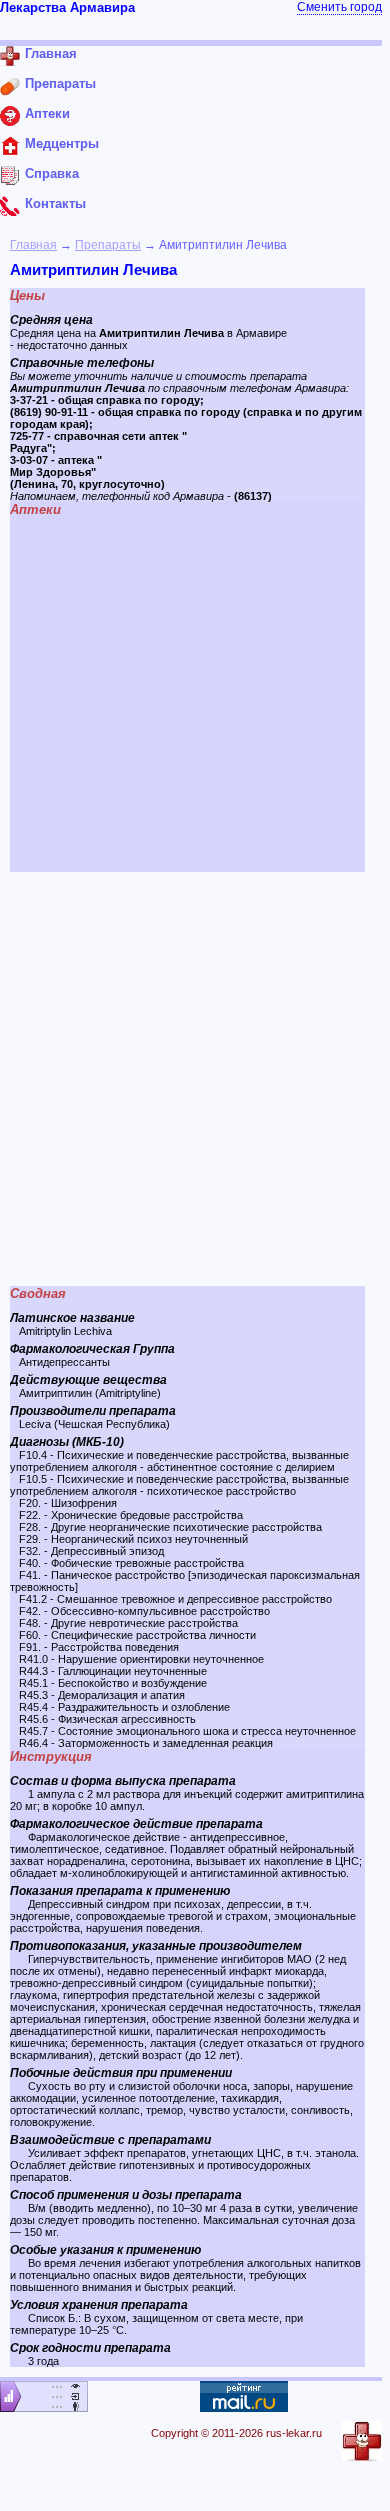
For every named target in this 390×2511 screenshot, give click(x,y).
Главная (33, 245)
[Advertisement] (195, 1079)
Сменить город (339, 7)
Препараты (108, 245)
